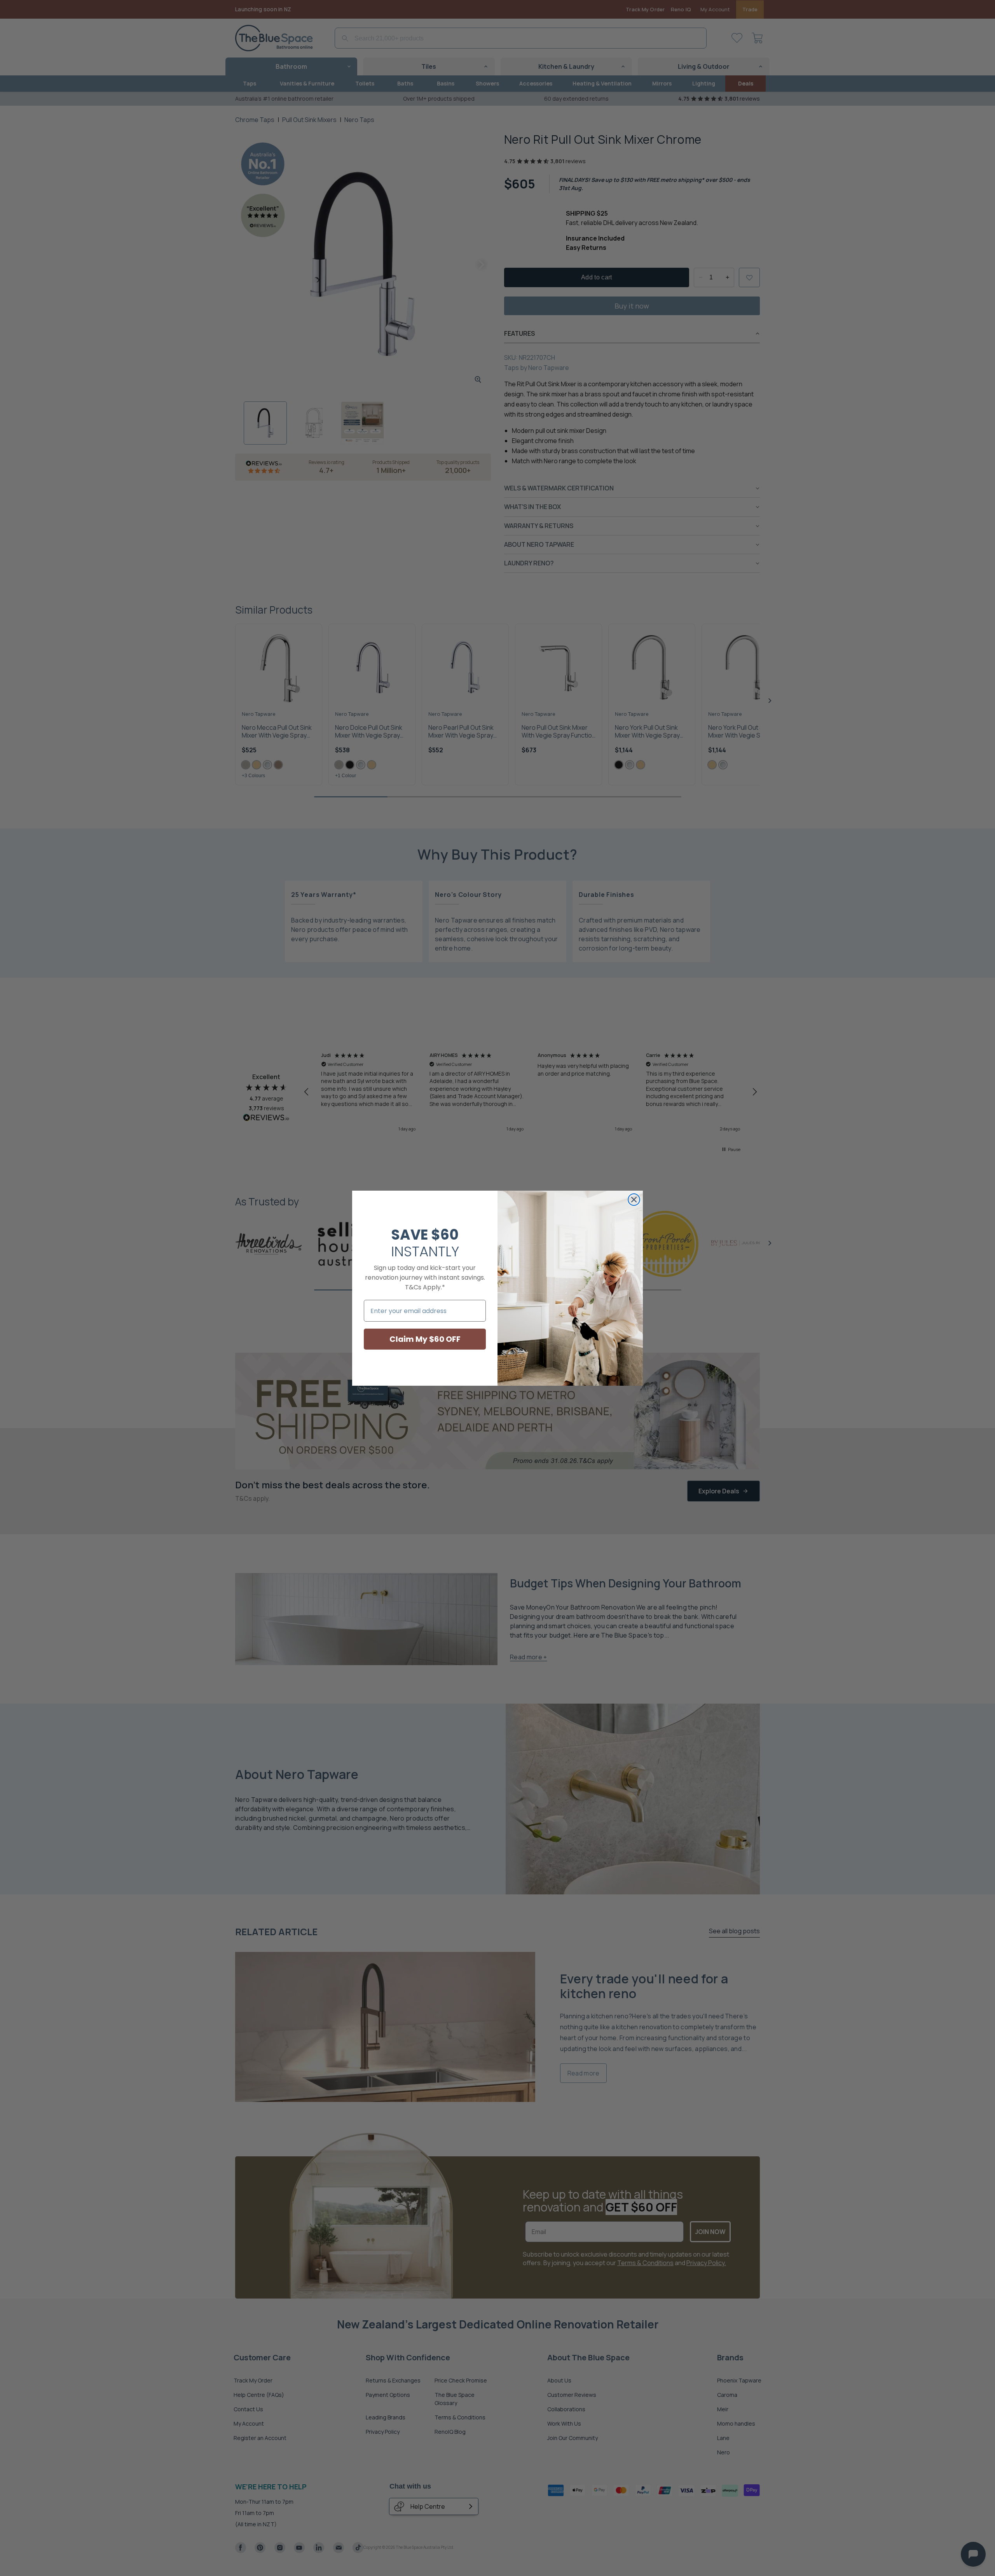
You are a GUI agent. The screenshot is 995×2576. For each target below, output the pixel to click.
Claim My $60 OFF (425, 1339)
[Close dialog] (634, 1200)
